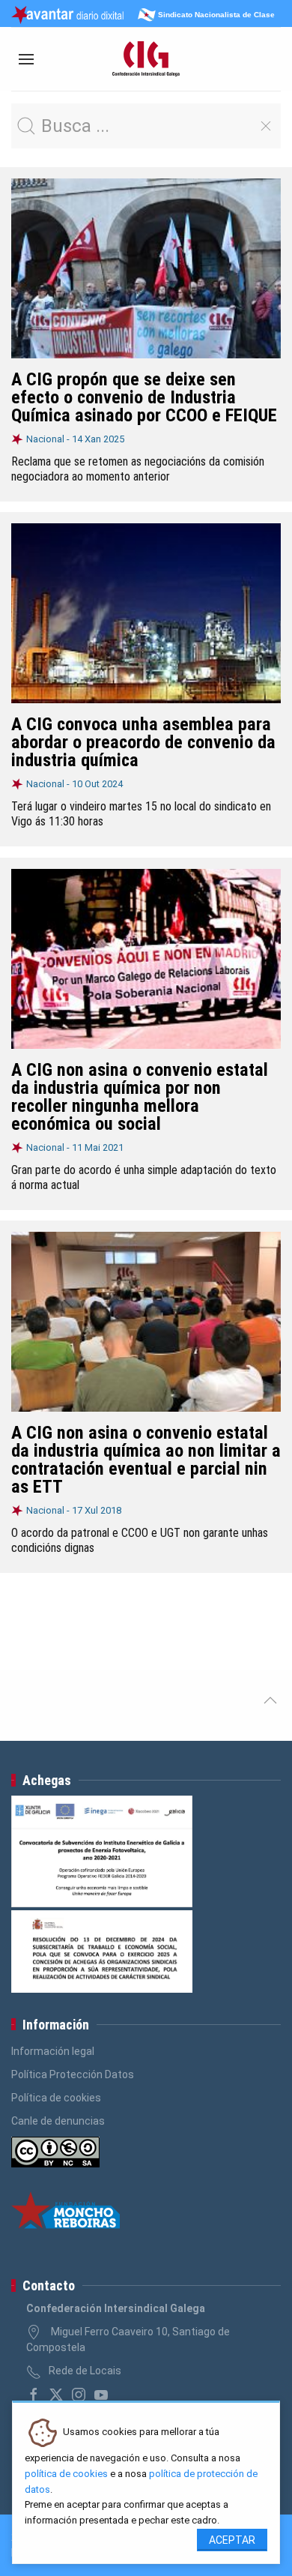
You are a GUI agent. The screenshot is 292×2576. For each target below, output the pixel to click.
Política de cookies (56, 2098)
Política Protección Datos (73, 2074)
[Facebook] (34, 2395)
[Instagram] (79, 2395)
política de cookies (66, 2474)
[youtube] (101, 2395)
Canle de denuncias (58, 2121)
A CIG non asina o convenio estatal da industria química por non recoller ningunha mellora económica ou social (140, 1097)
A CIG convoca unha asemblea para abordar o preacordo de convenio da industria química (143, 742)
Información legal (53, 2051)
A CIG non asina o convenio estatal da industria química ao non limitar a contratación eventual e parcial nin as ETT (146, 1460)
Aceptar (232, 2540)
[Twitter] (56, 2395)
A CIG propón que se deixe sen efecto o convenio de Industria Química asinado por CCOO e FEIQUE (144, 397)
